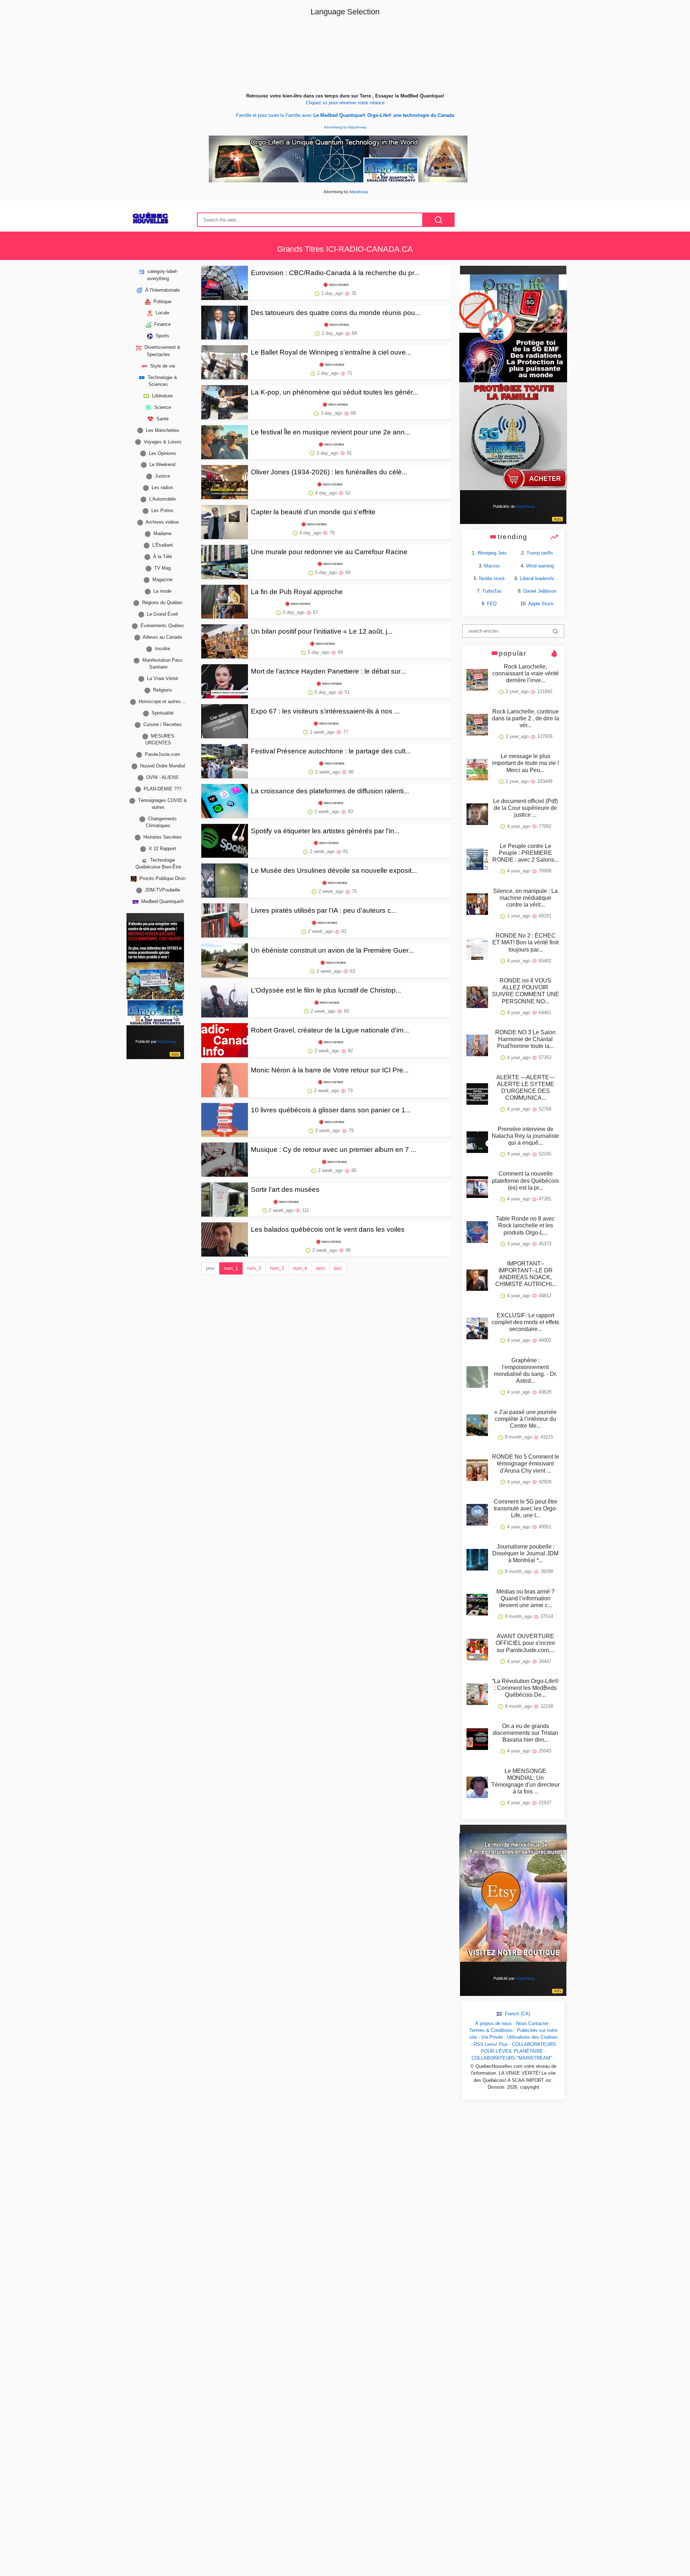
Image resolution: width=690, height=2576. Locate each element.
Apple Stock (541, 604)
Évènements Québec (162, 626)
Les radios (162, 487)
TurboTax (492, 591)
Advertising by (336, 127)
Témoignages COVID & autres (162, 804)
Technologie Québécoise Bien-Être (158, 863)
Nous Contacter (532, 2023)
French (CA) (517, 2014)
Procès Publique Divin (162, 878)
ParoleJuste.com (162, 754)
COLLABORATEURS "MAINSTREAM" (512, 2058)
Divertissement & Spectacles (162, 351)
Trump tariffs (540, 553)
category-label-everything (162, 275)
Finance (162, 324)
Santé (162, 418)
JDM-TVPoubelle (162, 890)
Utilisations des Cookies (532, 2037)
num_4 (300, 1268)
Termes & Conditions (491, 2030)
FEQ (492, 604)
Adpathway (357, 127)
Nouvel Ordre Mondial (162, 766)
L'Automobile (162, 499)
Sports (162, 336)
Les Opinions (162, 453)
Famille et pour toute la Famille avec (345, 115)
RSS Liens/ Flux (491, 2044)
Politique (162, 301)
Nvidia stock (492, 578)
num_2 (254, 1268)
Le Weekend (162, 464)
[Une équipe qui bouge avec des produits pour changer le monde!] (155, 973)
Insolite (162, 649)
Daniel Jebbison (540, 591)
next (320, 1268)
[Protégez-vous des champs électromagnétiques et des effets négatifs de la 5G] (513, 382)
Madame (162, 534)
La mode (162, 591)
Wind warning (540, 566)
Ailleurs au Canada (162, 637)
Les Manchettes (162, 430)
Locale (162, 313)
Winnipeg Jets (492, 553)
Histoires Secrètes (162, 837)
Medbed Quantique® (162, 901)
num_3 (277, 1268)
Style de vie (162, 366)
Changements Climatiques (161, 822)
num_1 (231, 1268)
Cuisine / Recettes (162, 724)
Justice (162, 476)
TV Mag (162, 568)
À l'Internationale (162, 290)
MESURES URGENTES (160, 739)
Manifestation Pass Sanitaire (162, 664)
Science (162, 407)
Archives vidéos (162, 522)
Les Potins (162, 510)
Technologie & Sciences (162, 380)
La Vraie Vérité (162, 678)
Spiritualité (162, 713)
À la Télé (162, 557)
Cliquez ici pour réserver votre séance (345, 103)
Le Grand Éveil (162, 614)
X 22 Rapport (162, 849)
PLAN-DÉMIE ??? (162, 789)
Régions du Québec (162, 603)
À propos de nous (493, 2023)
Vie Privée (492, 2037)
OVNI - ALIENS (162, 777)
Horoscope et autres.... (162, 701)
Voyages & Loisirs (162, 441)
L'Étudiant (162, 545)
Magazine (162, 580)
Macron (492, 566)
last (338, 1268)
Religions (162, 690)
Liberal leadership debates (547, 578)
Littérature (162, 395)
